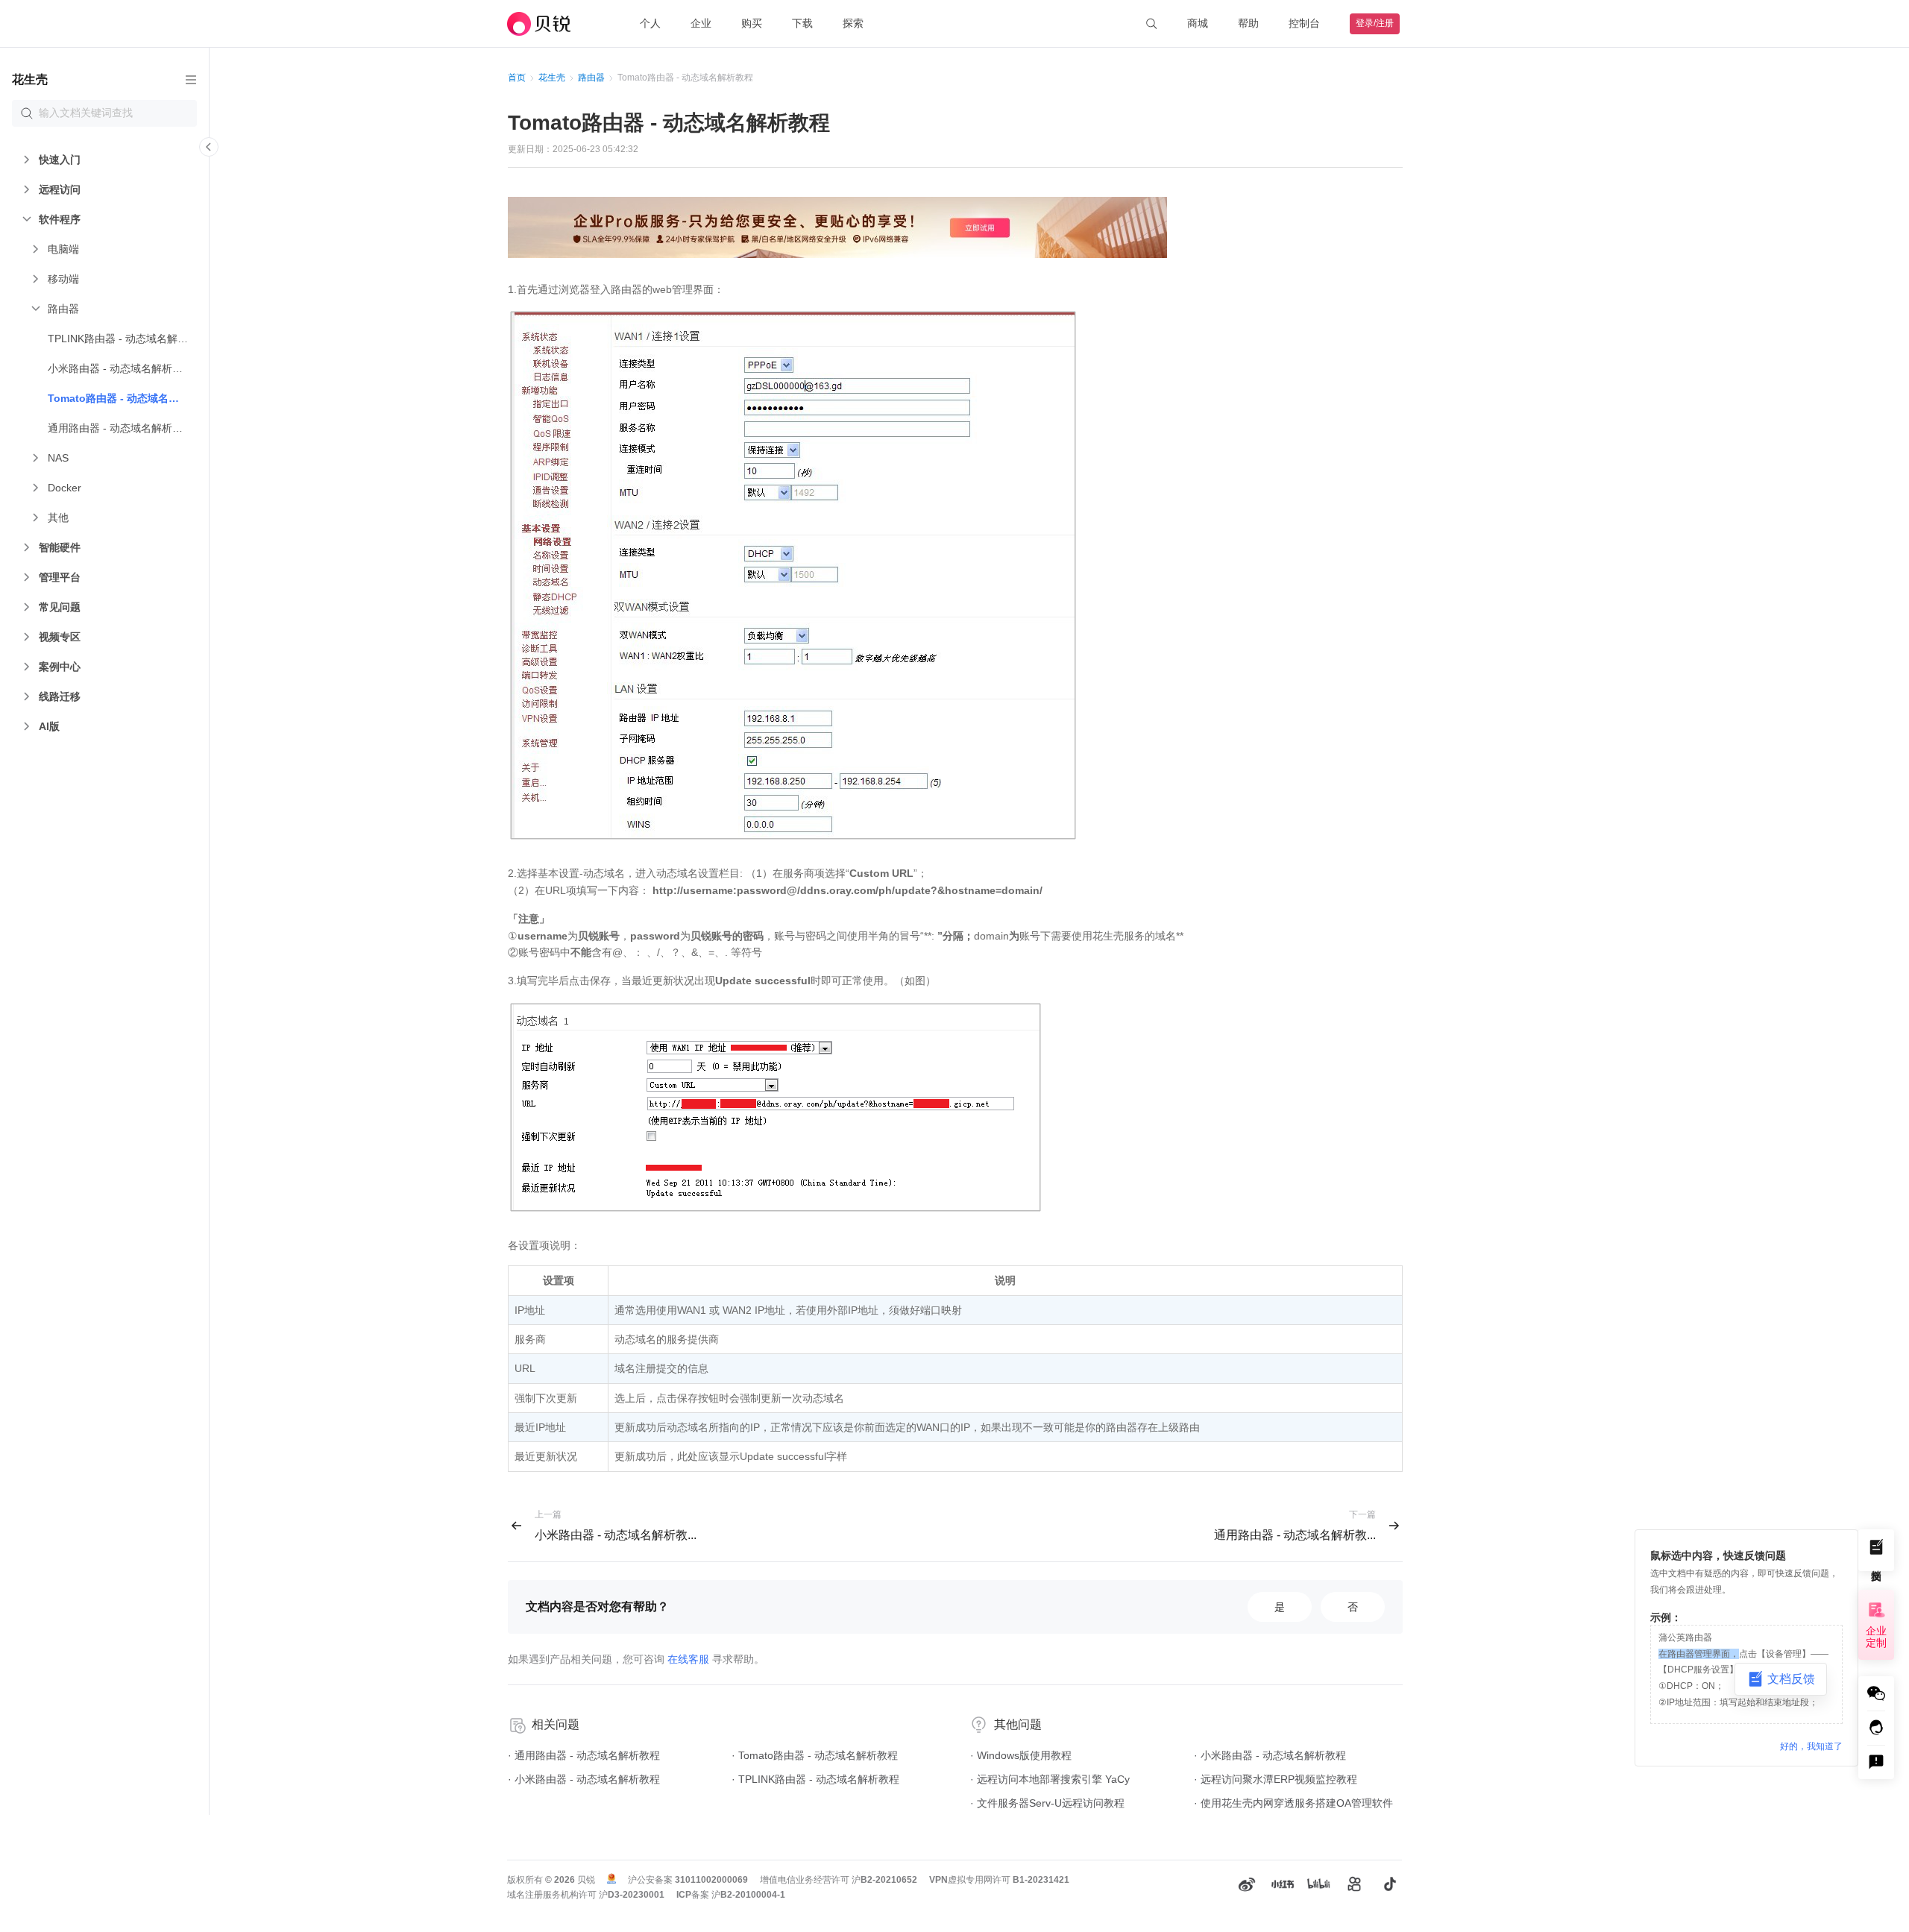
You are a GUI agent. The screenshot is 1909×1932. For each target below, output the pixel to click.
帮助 (1248, 23)
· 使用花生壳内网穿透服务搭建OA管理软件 (1293, 1803)
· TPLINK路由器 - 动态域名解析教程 (815, 1779)
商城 (1198, 23)
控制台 (1304, 23)
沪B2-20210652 (884, 1880)
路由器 (591, 78)
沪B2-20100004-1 (748, 1895)
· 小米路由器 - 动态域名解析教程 (584, 1779)
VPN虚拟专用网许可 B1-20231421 (999, 1880)
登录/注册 (1375, 23)
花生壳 (552, 78)
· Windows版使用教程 (1021, 1755)
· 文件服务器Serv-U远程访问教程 (1047, 1803)
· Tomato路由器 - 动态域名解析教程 (815, 1755)
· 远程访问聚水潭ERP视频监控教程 (1276, 1779)
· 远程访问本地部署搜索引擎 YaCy (1050, 1779)
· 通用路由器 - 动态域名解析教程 (584, 1755)
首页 (517, 78)
